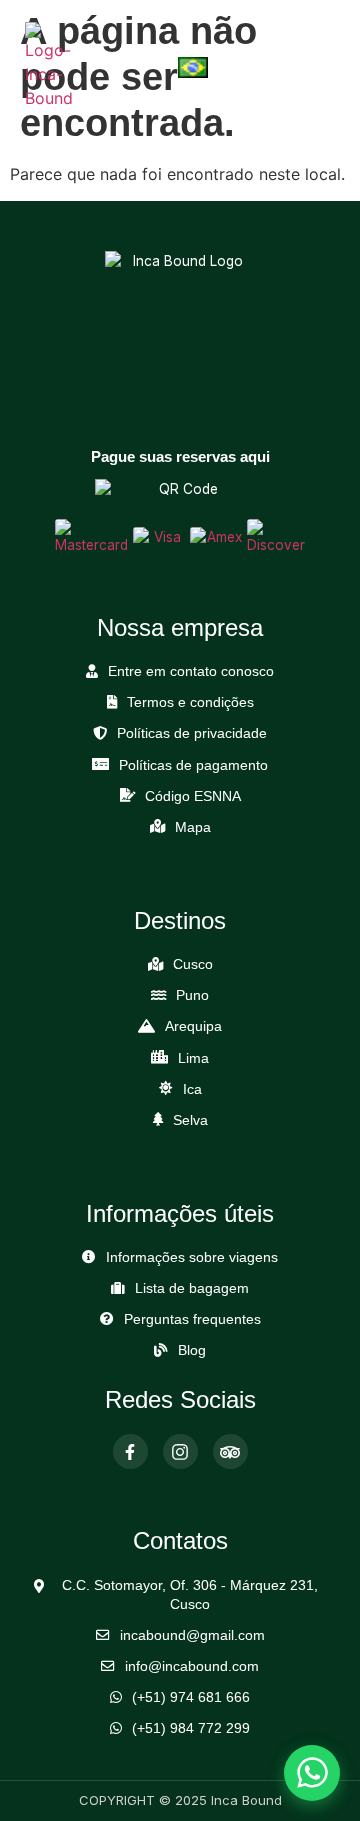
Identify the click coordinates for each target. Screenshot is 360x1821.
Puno (192, 995)
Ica (192, 1089)
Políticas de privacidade (192, 733)
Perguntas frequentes (192, 1319)
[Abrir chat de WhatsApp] (312, 1773)
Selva (190, 1120)
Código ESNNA (193, 796)
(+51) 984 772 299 (191, 1728)
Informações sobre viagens (192, 1257)
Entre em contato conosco (191, 671)
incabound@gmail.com (192, 1635)
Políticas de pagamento (193, 765)
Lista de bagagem (192, 1288)
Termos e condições (190, 702)
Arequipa (193, 1026)
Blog (192, 1350)
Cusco (193, 964)
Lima (193, 1058)
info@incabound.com (192, 1666)
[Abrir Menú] (320, 66)
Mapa (193, 827)
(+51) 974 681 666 (191, 1697)
